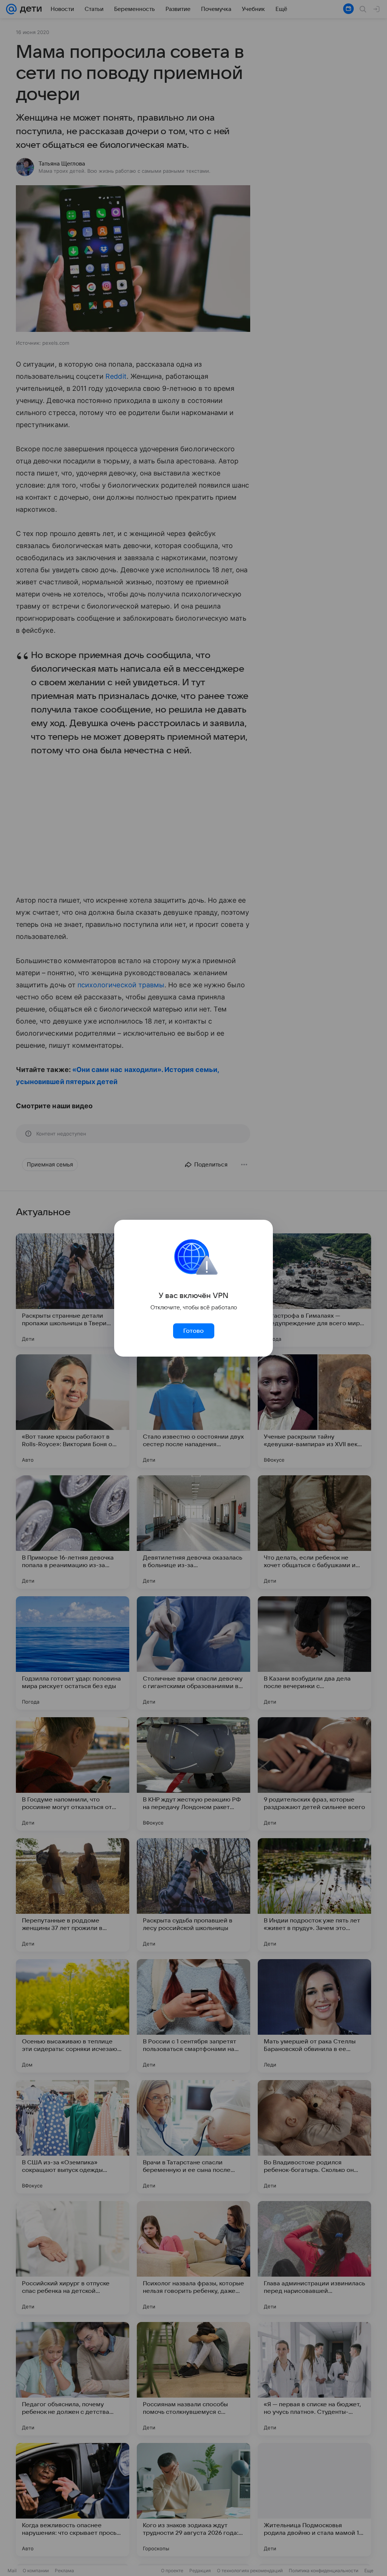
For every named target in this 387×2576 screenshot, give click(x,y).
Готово (193, 1331)
